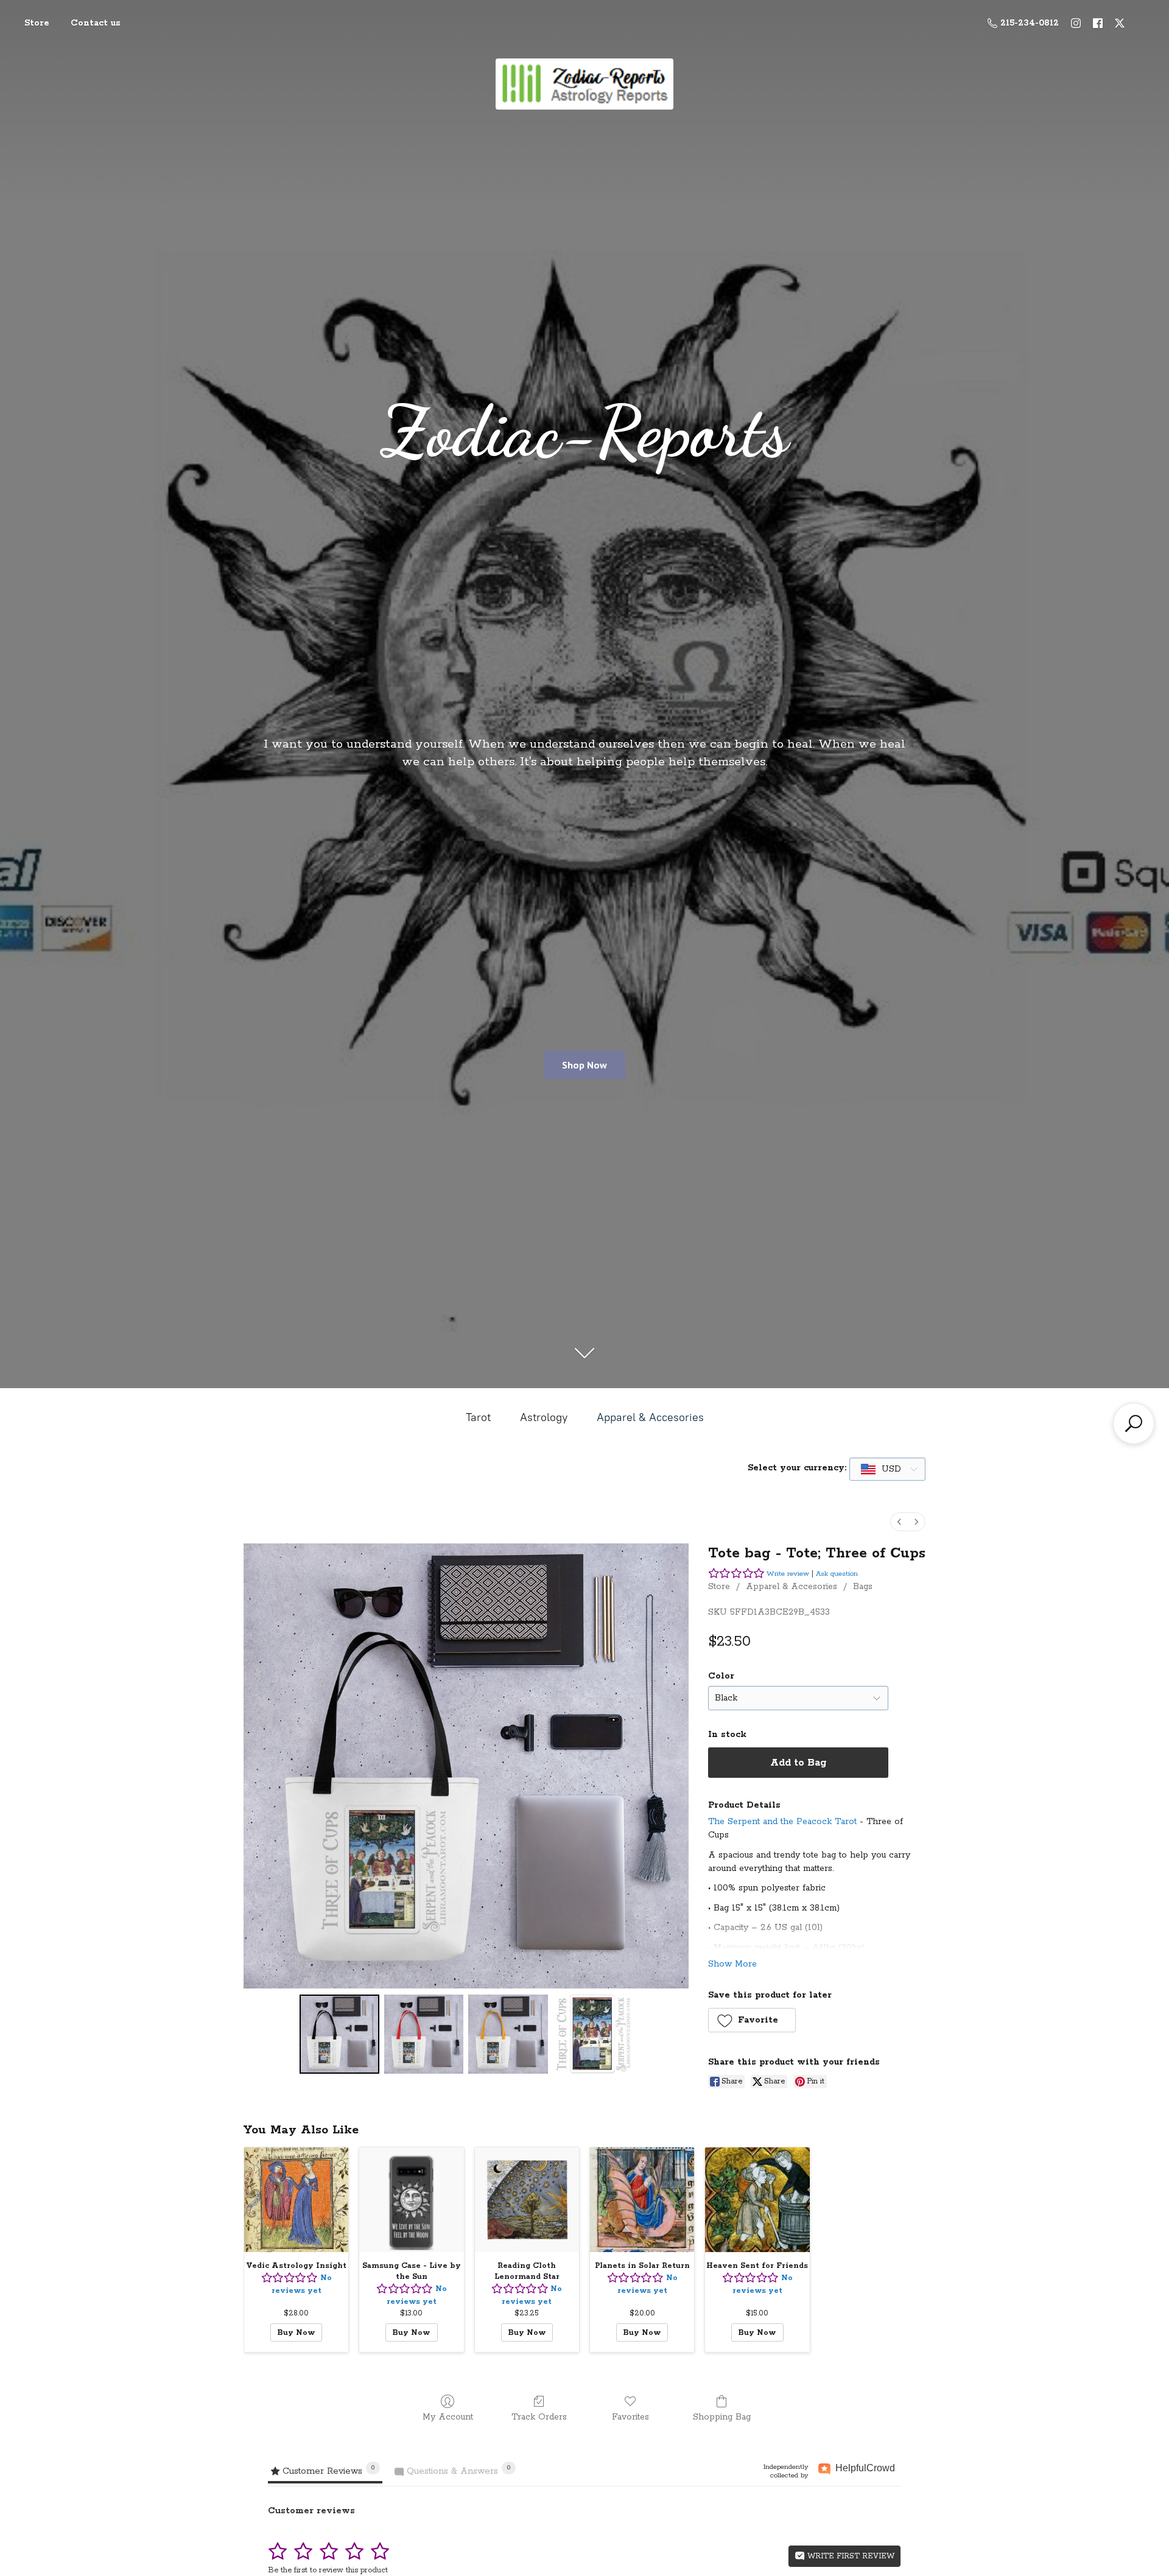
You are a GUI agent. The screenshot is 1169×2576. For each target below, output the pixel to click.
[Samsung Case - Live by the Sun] (411, 2199)
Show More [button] (732, 1964)
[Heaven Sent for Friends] (757, 2199)
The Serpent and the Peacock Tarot (782, 1822)
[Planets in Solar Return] (642, 2199)
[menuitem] (899, 1522)
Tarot (478, 1417)
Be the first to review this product (328, 2570)
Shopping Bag (722, 2417)
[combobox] (887, 1469)
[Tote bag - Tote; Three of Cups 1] (424, 2034)
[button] (752, 2020)
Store (37, 23)
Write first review (850, 2556)
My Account (448, 2417)
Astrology (544, 1417)
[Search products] (1134, 1423)
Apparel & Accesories (650, 1417)
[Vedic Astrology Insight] (296, 2199)
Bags (863, 1587)
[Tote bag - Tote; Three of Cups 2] (508, 2034)
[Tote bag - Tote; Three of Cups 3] (592, 2034)
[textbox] (882, 1469)
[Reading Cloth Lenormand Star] (527, 2199)
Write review (788, 1574)
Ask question (837, 1574)
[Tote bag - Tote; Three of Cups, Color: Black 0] (339, 2034)
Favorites (630, 2417)
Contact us (96, 23)
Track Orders (539, 2417)
